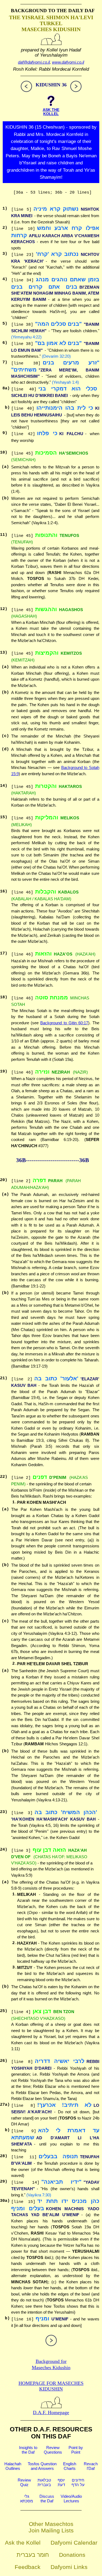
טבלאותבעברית (44, 2482)
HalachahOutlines (13, 2466)
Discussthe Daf (47, 2499)
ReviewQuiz (24, 2482)
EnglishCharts (70, 2466)
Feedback (28, 2567)
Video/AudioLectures (71, 2499)
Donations (72, 2555)
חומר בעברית (33, 2555)
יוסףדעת (61, 2482)
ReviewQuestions (53, 2450)
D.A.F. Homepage (51, 2412)
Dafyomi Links (69, 2567)
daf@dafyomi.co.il (34, 62)
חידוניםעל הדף (78, 2482)
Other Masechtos (51, 2524)
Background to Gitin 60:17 (64, 1023)
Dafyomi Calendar (74, 2543)
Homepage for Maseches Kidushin (51, 2386)
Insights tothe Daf (28, 2450)
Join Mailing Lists (51, 2530)
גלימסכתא (27, 2499)
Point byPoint (76, 2450)
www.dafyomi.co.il (68, 62)
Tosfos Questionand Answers (42, 2466)
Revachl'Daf (91, 2466)
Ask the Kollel (23, 2543)
